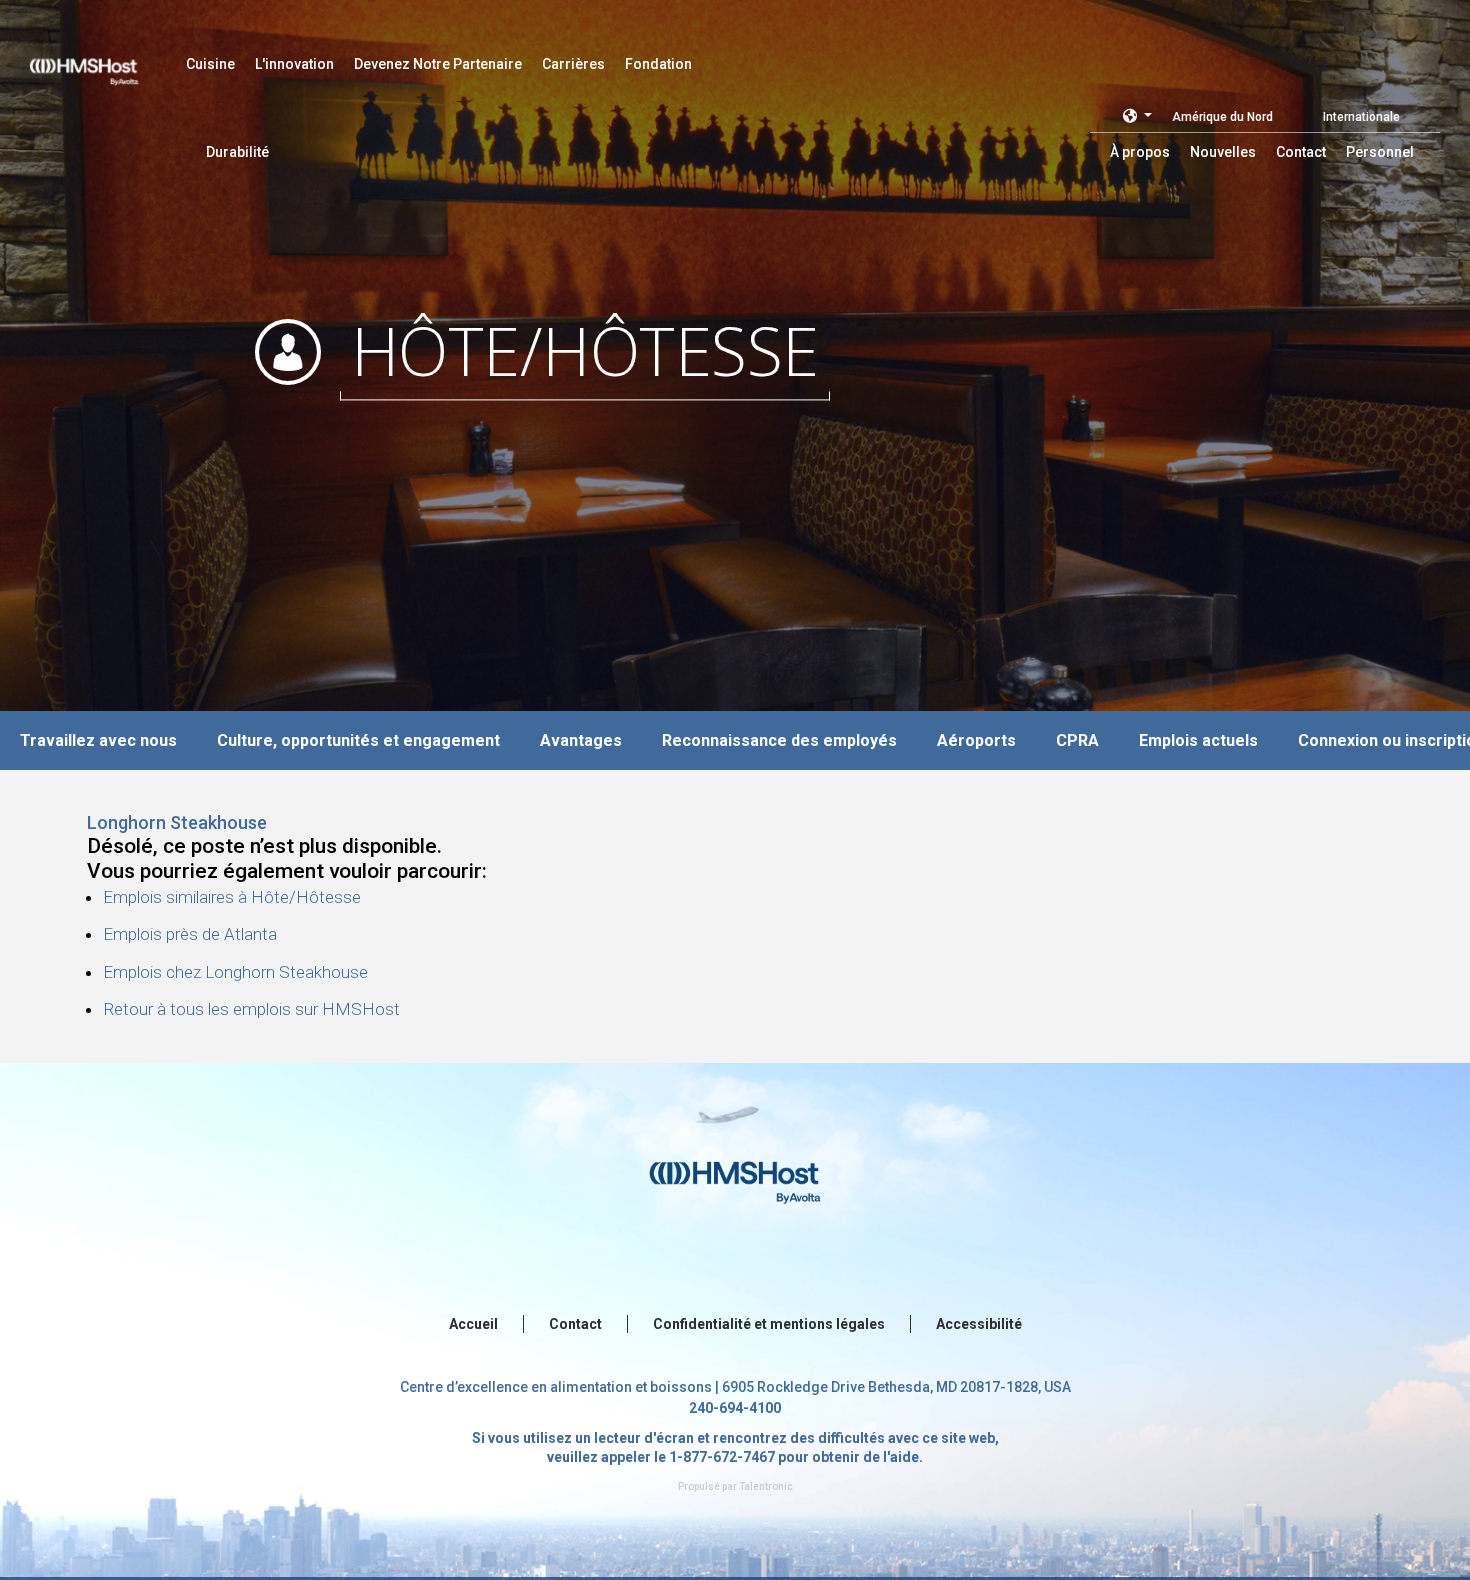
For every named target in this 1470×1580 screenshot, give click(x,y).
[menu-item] (210, 64)
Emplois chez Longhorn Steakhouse (235, 972)
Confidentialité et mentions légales (769, 1324)
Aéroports (976, 740)
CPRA (1077, 740)
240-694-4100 (735, 1408)
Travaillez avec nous (98, 740)
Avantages (581, 740)
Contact (575, 1324)
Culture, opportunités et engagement (358, 740)
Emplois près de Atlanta (190, 934)
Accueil (473, 1324)
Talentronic (766, 1486)
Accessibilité (979, 1324)
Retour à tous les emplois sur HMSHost (251, 1009)
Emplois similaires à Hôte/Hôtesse (232, 897)
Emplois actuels (1198, 740)
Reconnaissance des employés (779, 740)
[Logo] (103, 60)
